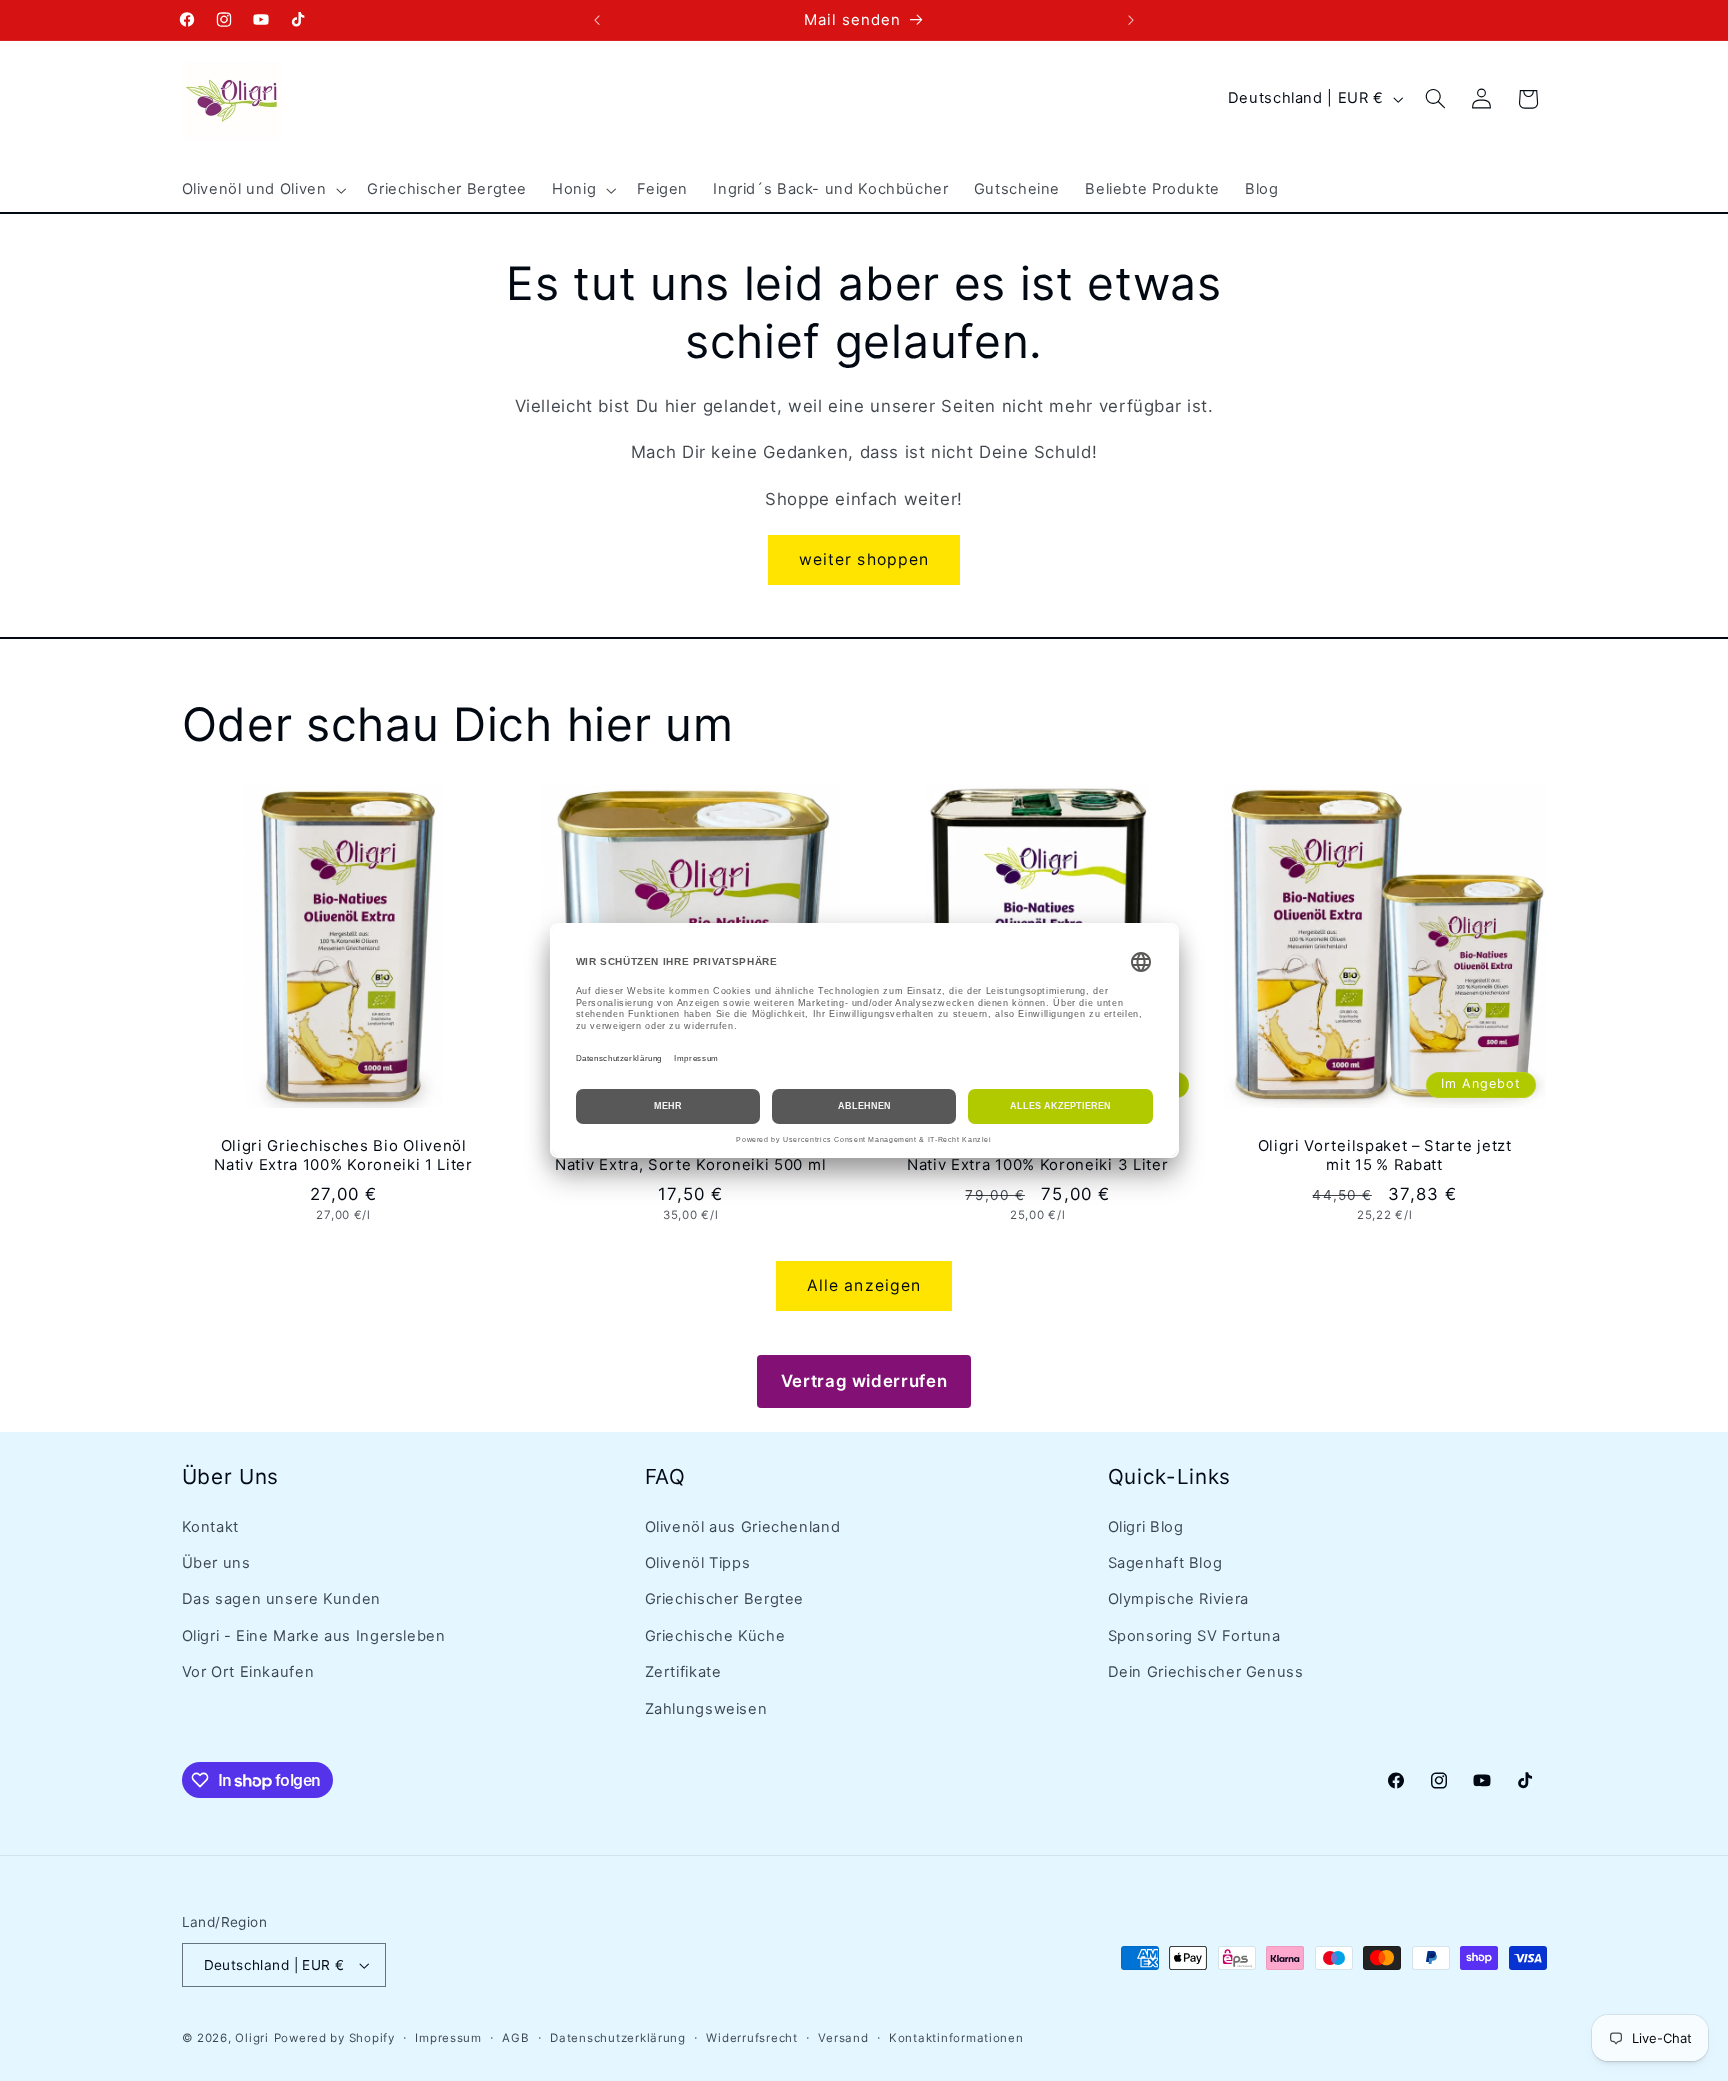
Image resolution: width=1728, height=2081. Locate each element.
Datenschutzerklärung (618, 2038)
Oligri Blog (1146, 1527)
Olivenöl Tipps (698, 1563)
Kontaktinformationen (956, 2038)
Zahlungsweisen (706, 1709)
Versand (843, 2038)
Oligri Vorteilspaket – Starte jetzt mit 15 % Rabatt (1385, 1154)
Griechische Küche (715, 1636)
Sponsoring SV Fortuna (1194, 1636)
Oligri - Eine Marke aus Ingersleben (314, 1636)
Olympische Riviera (1178, 1599)
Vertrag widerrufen (864, 1381)
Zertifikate (683, 1672)
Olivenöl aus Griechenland (743, 1527)
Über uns (216, 1563)
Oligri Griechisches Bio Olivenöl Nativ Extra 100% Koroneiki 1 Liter (343, 1154)
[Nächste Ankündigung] (1131, 20)
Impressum (448, 2038)
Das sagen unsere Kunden (282, 1599)
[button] (262, 190)
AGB (515, 2038)
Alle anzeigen (864, 1285)
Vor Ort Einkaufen (248, 1672)
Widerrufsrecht (751, 2038)
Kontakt (210, 1527)
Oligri (251, 2038)
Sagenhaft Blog (1165, 1563)
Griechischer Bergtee (725, 1599)
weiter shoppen (864, 559)
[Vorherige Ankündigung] (597, 20)
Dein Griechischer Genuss (1206, 1672)
